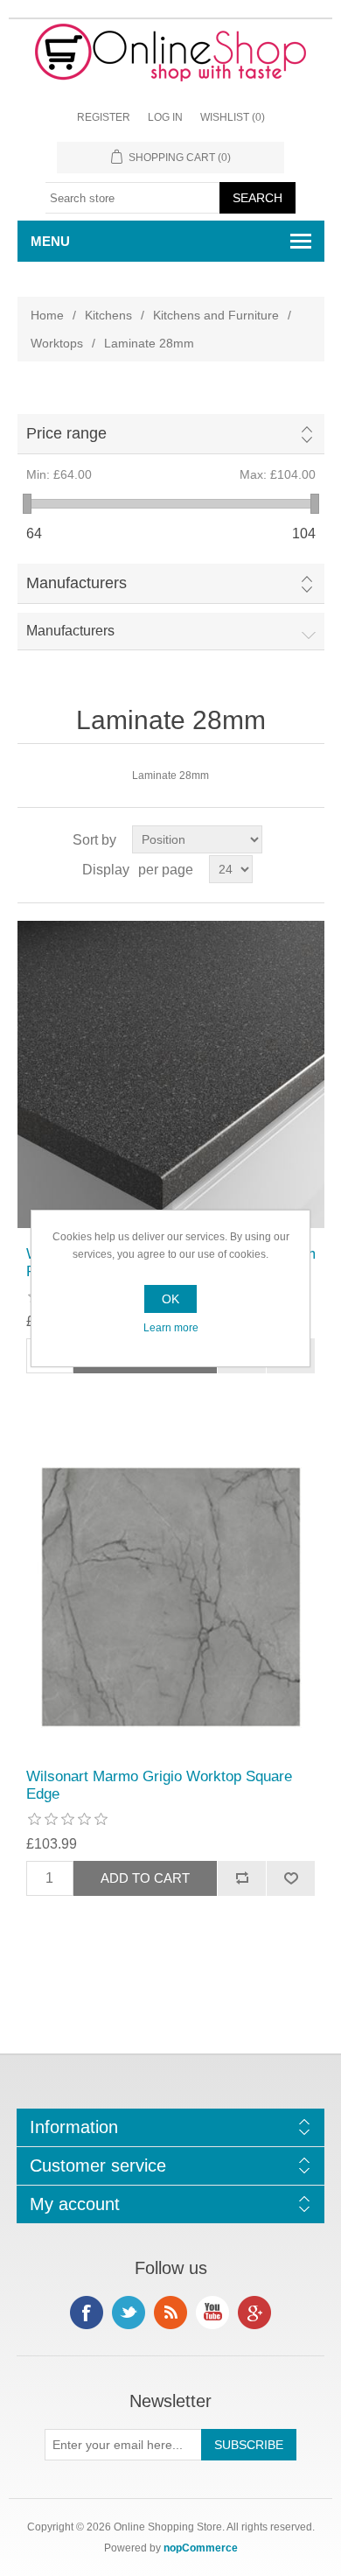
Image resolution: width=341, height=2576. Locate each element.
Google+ (254, 2313)
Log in (165, 117)
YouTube (212, 2313)
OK (170, 1299)
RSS (170, 2313)
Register (104, 117)
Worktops (57, 343)
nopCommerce (201, 2548)
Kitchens (108, 315)
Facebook (87, 2313)
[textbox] (133, 198)
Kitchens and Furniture (216, 315)
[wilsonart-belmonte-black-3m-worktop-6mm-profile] (171, 1074)
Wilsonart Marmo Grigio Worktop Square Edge (159, 1785)
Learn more (171, 1328)
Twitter (129, 2313)
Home (47, 315)
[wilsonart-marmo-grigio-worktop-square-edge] (171, 1597)
